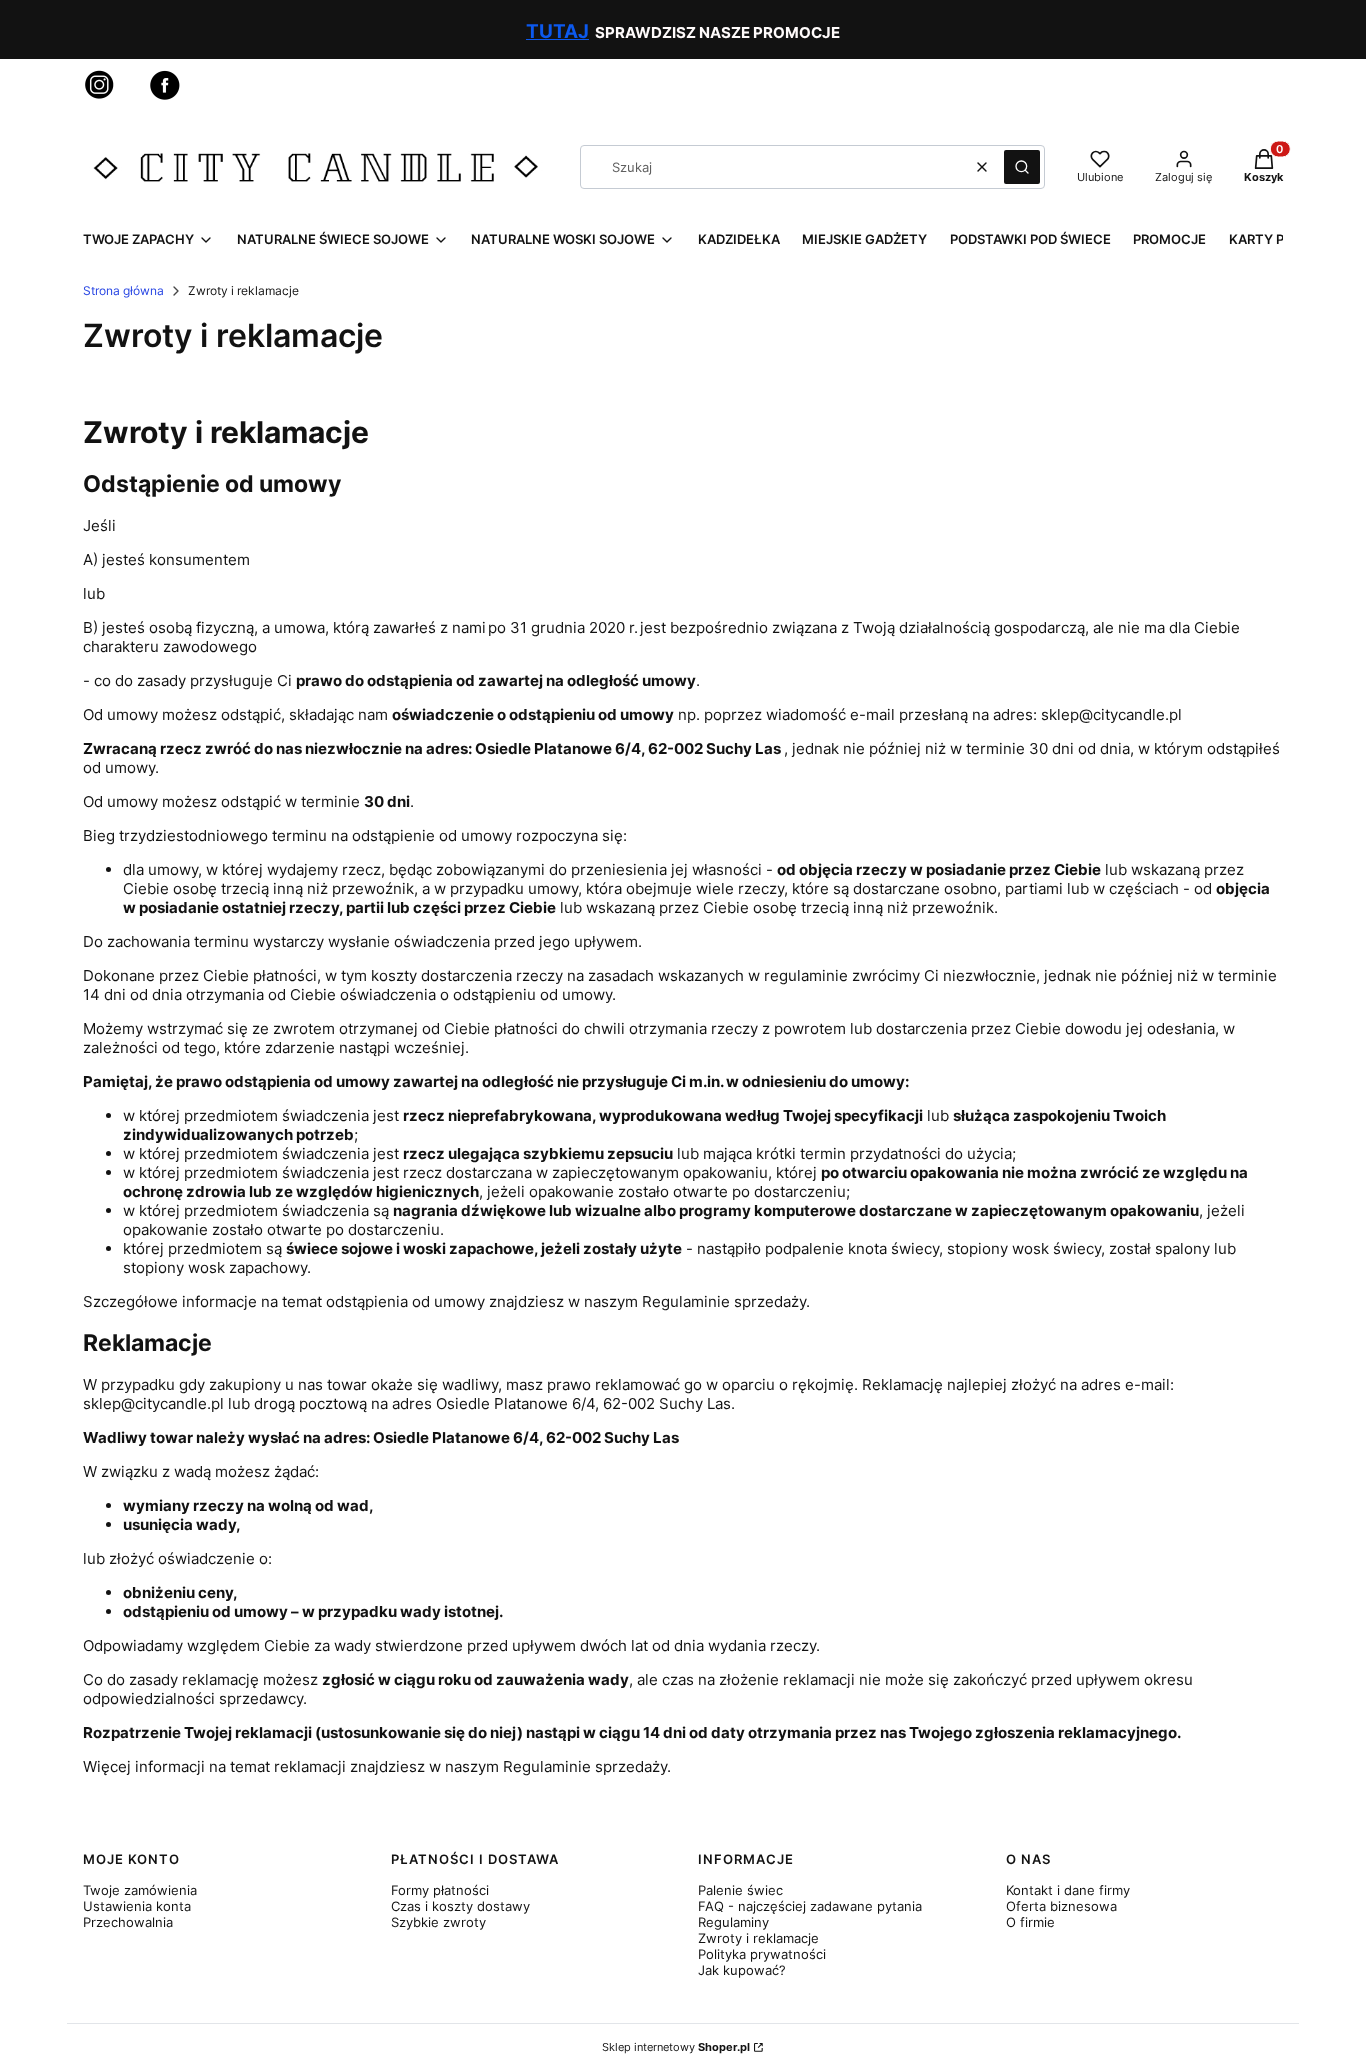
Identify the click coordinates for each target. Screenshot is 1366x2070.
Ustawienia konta (137, 1906)
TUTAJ (557, 31)
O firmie (1030, 1922)
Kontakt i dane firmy (1068, 1890)
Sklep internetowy (676, 2047)
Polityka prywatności (762, 1954)
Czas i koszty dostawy (460, 1906)
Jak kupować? (742, 1970)
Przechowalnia (128, 1922)
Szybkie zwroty (438, 1922)
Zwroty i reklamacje (758, 1938)
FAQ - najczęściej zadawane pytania (810, 1906)
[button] (1022, 167)
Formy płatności (440, 1890)
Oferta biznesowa (1061, 1906)
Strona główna (123, 290)
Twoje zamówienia (140, 1890)
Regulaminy (733, 1922)
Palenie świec (740, 1890)
